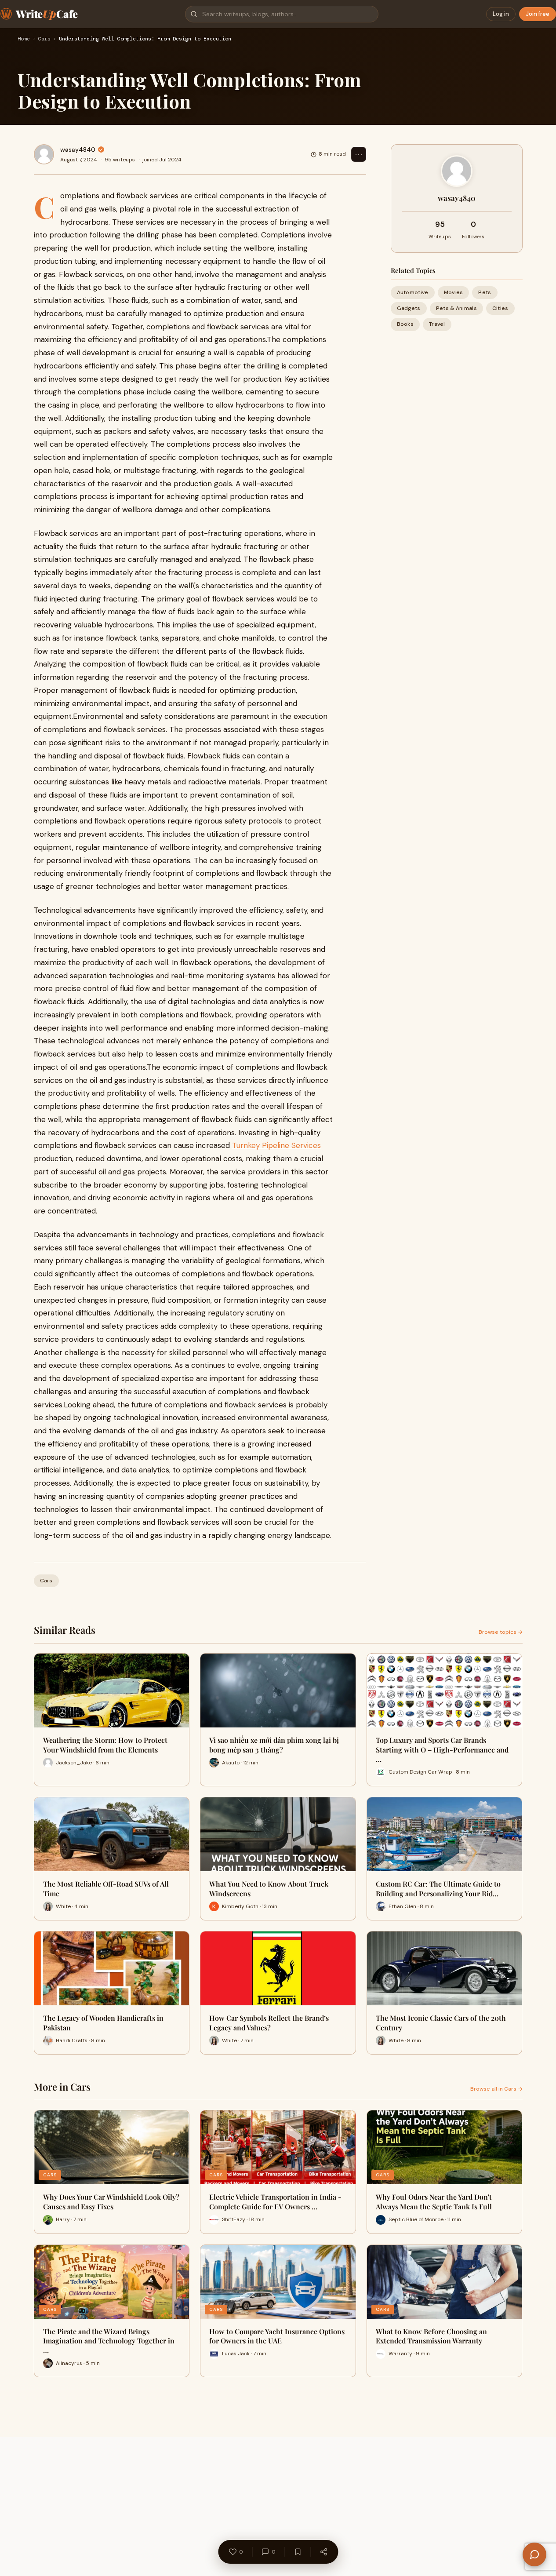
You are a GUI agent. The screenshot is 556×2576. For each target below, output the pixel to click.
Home (24, 39)
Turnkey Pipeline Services (276, 1145)
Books (405, 324)
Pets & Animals (456, 308)
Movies (454, 292)
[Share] (323, 2552)
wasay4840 (78, 149)
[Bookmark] (298, 2552)
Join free (538, 14)
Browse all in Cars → (496, 2089)
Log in (501, 14)
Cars (44, 39)
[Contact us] (534, 2554)
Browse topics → (501, 1632)
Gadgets (409, 308)
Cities (500, 308)
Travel (437, 324)
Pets (485, 292)
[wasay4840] (44, 154)
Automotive (413, 292)
